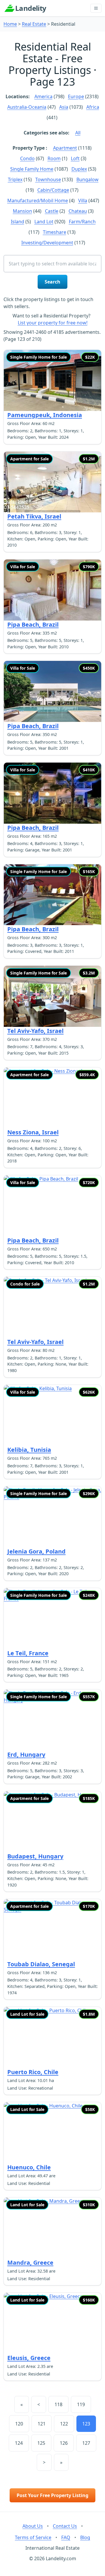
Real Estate (34, 24)
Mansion (22, 211)
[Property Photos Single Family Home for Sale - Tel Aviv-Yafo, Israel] (52, 996)
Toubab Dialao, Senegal (41, 1964)
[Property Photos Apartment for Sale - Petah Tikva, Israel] (52, 482)
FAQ (66, 2537)
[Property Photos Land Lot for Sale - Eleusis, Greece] (52, 2323)
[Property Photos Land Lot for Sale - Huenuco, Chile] (52, 2133)
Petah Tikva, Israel (34, 516)
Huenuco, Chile (29, 2167)
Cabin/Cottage (53, 190)
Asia (64, 107)
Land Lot (44, 222)
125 (41, 2443)
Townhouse (48, 179)
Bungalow (87, 179)
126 (64, 2443)
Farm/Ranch (82, 222)
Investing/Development (47, 243)
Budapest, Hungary (35, 1856)
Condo (27, 158)
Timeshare (55, 232)
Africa (93, 107)
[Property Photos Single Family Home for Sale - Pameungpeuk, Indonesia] (52, 380)
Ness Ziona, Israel (33, 1132)
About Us (33, 2526)
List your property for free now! (53, 323)
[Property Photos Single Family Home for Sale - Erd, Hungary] (52, 1720)
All (78, 133)
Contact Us (65, 2526)
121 (42, 2424)
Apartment (65, 148)
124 (19, 2443)
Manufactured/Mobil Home (38, 201)
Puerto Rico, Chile (33, 2072)
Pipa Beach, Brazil (33, 624)
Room (54, 158)
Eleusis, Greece (29, 2358)
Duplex (79, 169)
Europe (76, 96)
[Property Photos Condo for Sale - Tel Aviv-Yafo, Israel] (52, 1307)
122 (64, 2424)
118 (58, 2404)
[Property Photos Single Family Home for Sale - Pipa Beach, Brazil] (52, 895)
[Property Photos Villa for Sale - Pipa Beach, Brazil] (52, 590)
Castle (52, 211)
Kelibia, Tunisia (29, 1450)
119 (81, 2404)
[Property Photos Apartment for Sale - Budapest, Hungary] (52, 1822)
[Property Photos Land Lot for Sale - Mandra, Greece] (52, 2228)
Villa (83, 201)
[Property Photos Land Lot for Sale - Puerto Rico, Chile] (52, 2037)
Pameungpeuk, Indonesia (45, 415)
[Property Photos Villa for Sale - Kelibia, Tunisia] (52, 1415)
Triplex (15, 179)
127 (86, 2443)
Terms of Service (33, 2537)
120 (19, 2424)
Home (10, 24)
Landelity (31, 8)
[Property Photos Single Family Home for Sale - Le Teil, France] (52, 1619)
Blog (85, 2537)
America (43, 96)
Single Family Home (32, 169)
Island (17, 222)
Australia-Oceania (27, 107)
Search (52, 282)
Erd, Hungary (26, 1755)
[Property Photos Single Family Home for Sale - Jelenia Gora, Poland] (52, 1517)
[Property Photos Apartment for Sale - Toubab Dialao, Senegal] (52, 1930)
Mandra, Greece (30, 2263)
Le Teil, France (28, 1653)
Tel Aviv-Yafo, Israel (35, 1031)
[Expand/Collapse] (96, 8)
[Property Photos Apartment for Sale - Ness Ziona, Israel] (52, 1098)
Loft (75, 158)
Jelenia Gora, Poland (36, 1551)
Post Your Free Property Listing (52, 2495)
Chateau (78, 211)
